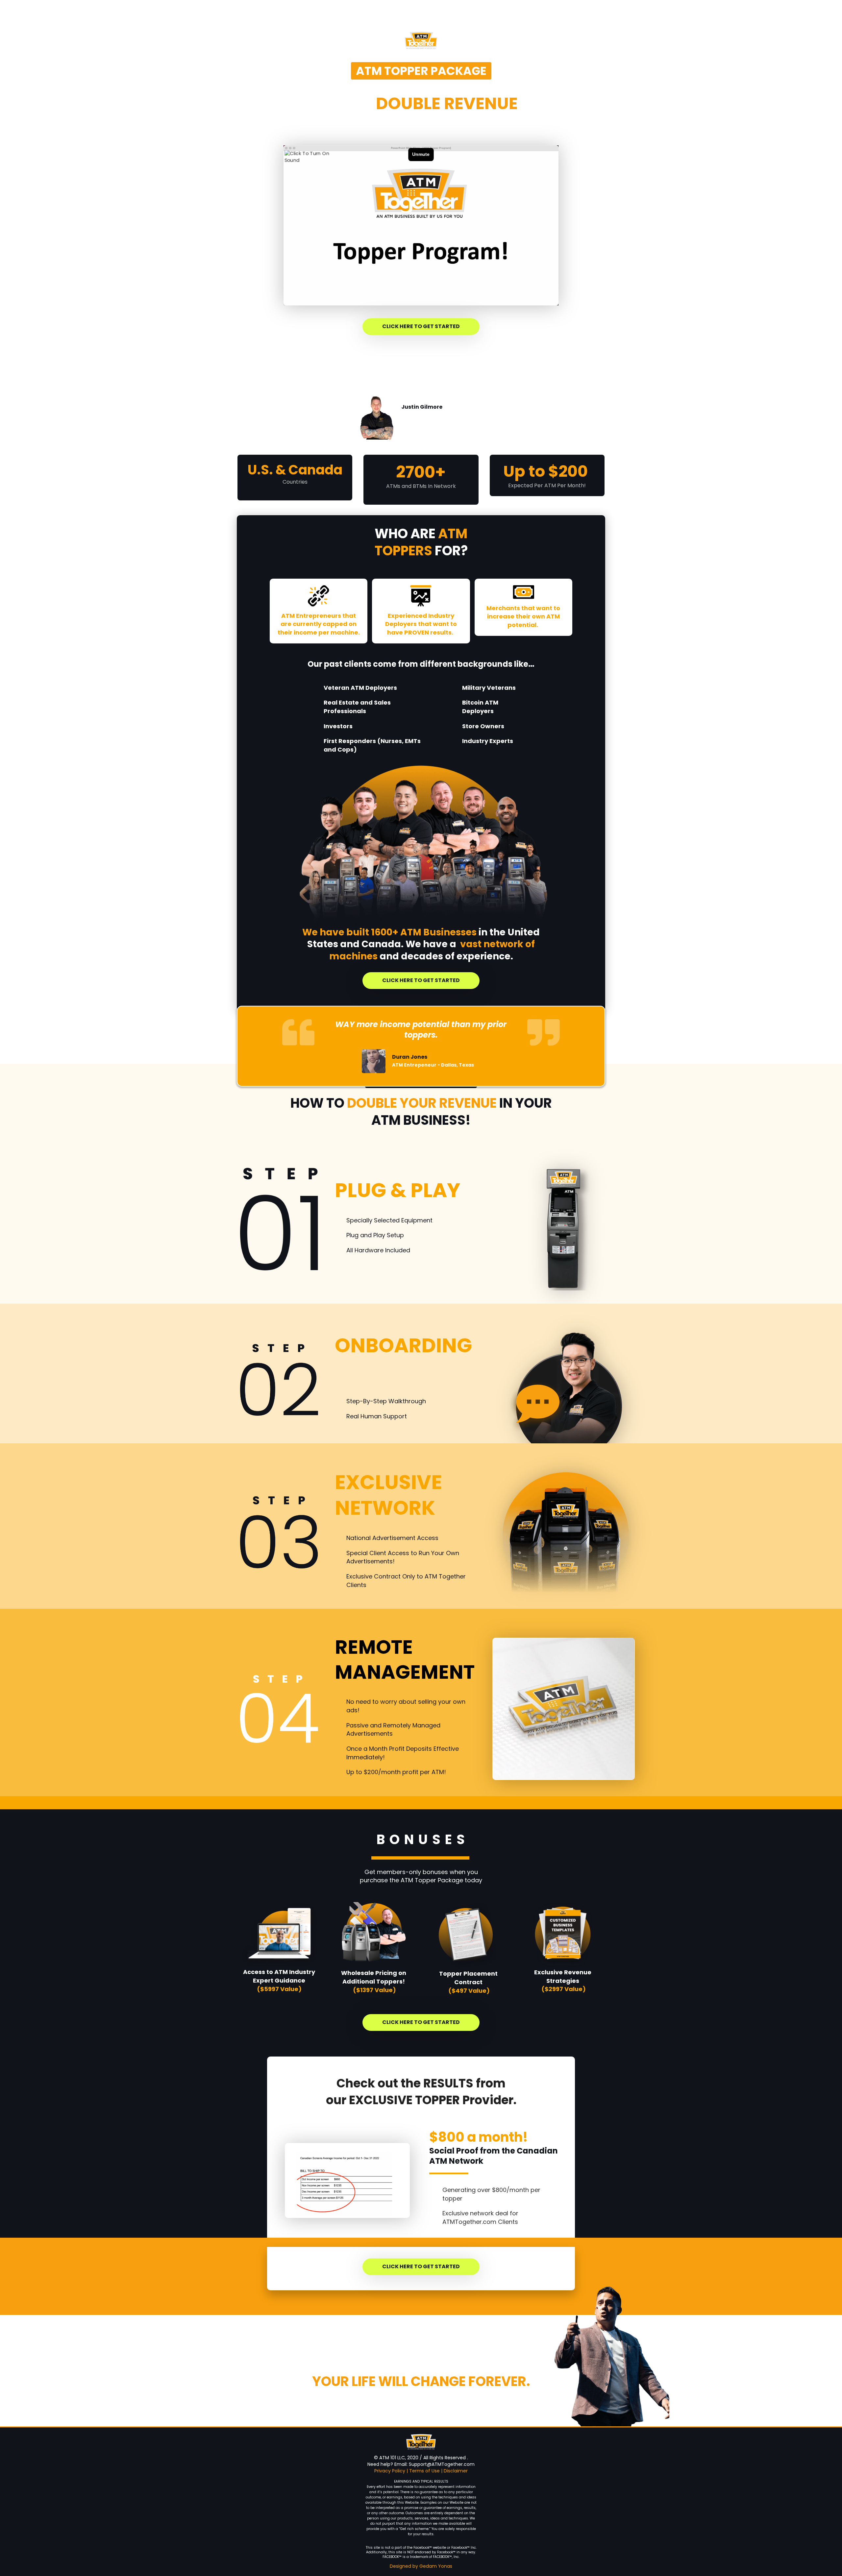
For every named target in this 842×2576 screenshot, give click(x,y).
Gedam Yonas (436, 2566)
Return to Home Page (276, 19)
